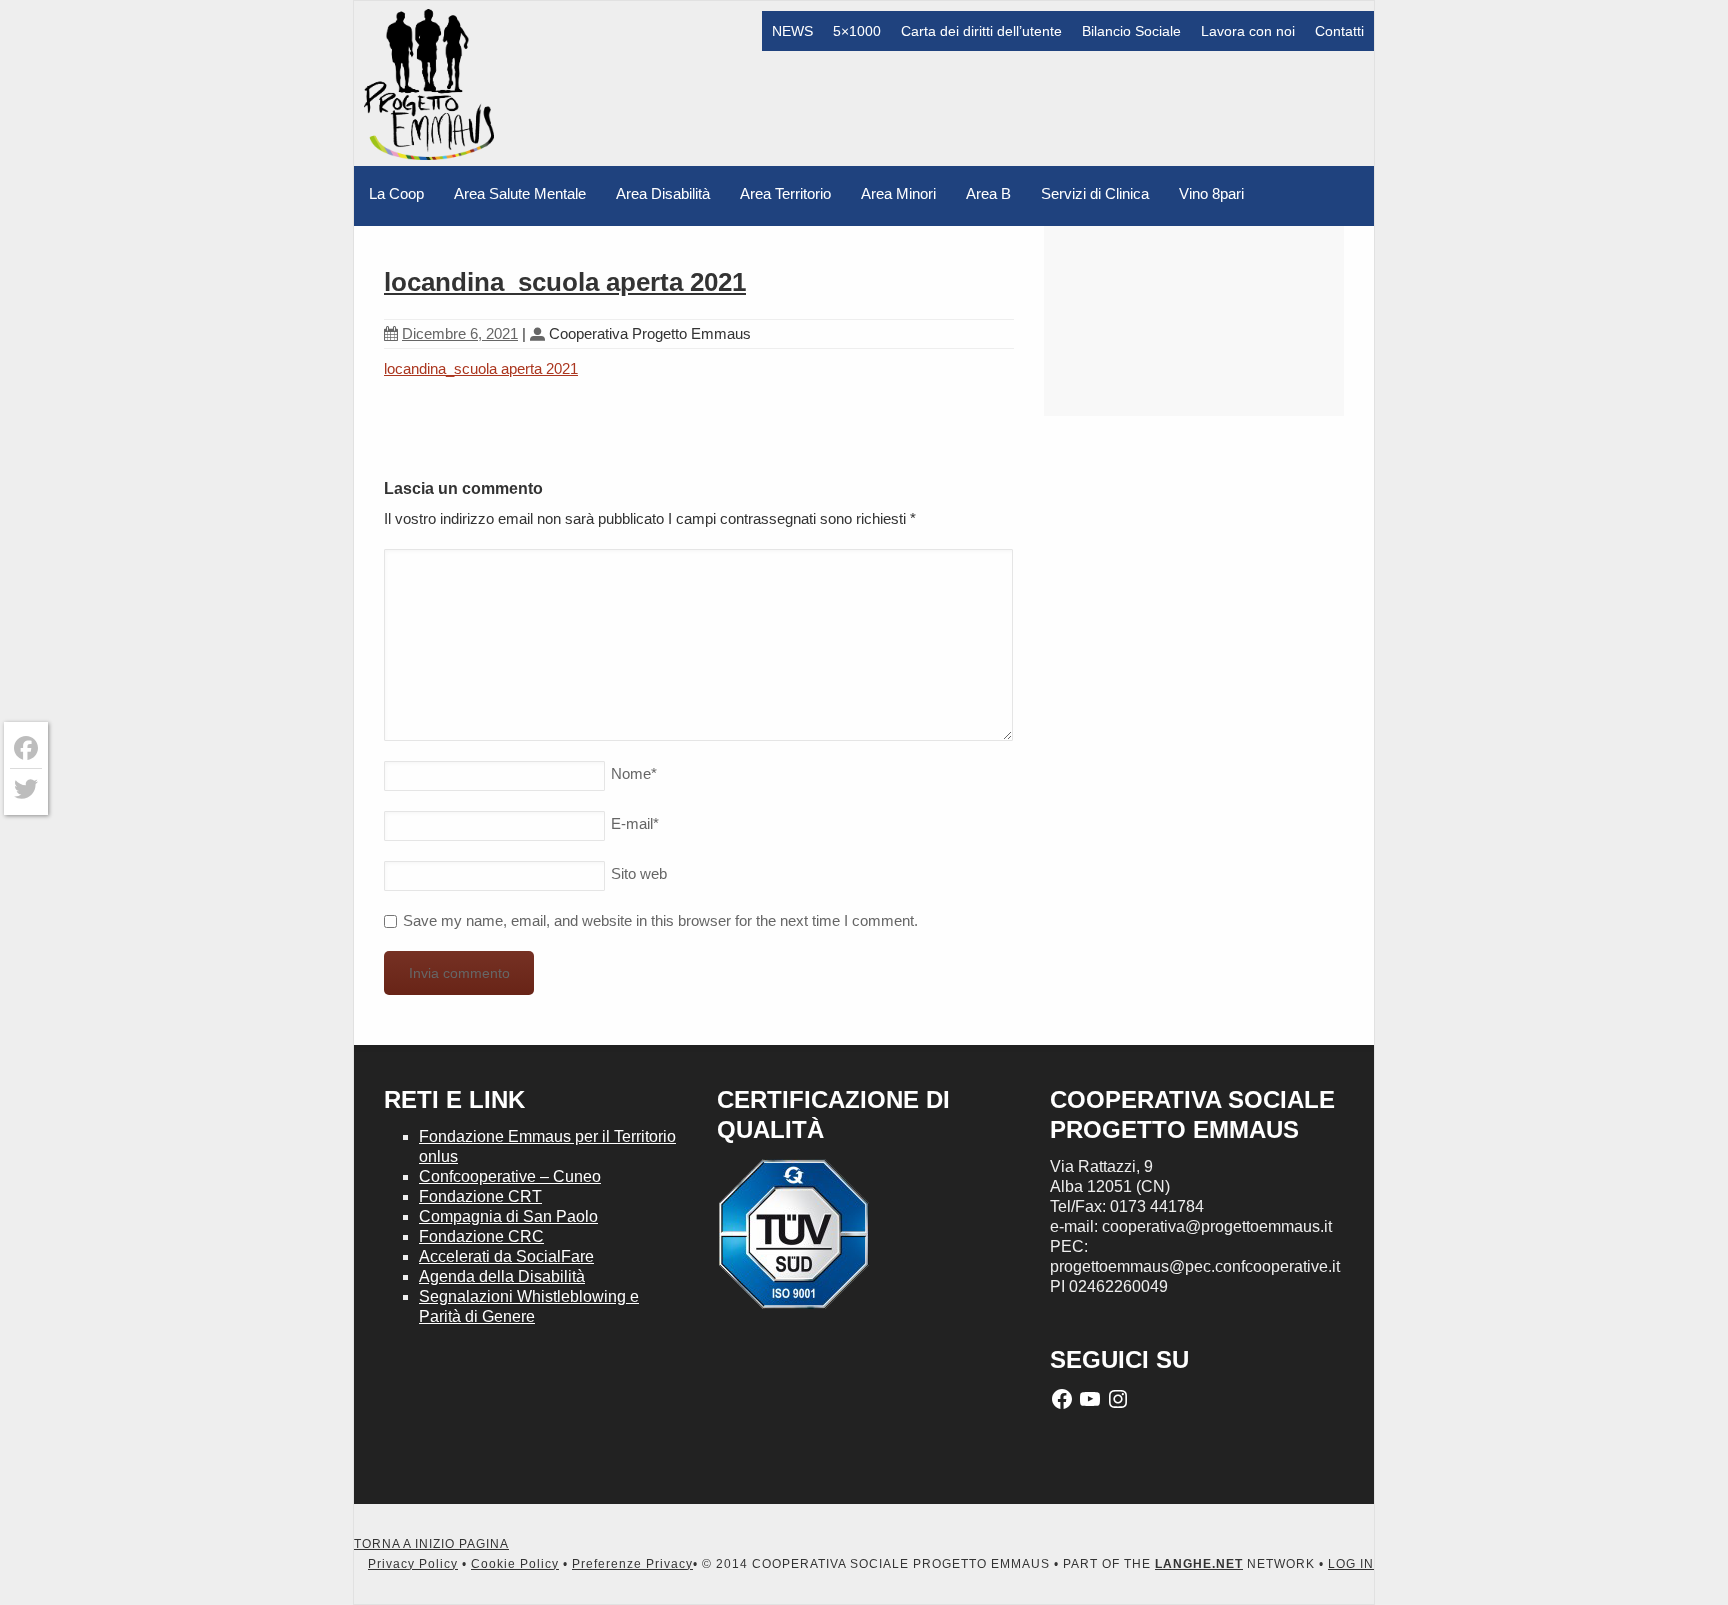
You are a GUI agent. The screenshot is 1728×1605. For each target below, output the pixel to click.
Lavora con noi (1248, 31)
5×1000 (857, 31)
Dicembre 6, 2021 (460, 333)
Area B (988, 193)
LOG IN (1351, 1564)
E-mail (635, 823)
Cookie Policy (515, 1564)
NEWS (792, 31)
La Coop (396, 193)
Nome (634, 773)
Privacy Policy (413, 1564)
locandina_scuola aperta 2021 (565, 282)
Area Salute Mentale (520, 193)
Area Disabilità (663, 193)
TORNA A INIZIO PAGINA (431, 1544)
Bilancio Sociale (1131, 31)
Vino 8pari (1211, 193)
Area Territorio (785, 193)
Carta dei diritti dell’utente (981, 31)
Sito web (639, 873)
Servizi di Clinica (1095, 193)
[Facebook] (26, 748)
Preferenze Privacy (632, 1564)
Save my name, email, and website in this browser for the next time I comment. (660, 920)
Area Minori (898, 193)
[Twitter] (26, 789)
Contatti (1339, 31)
